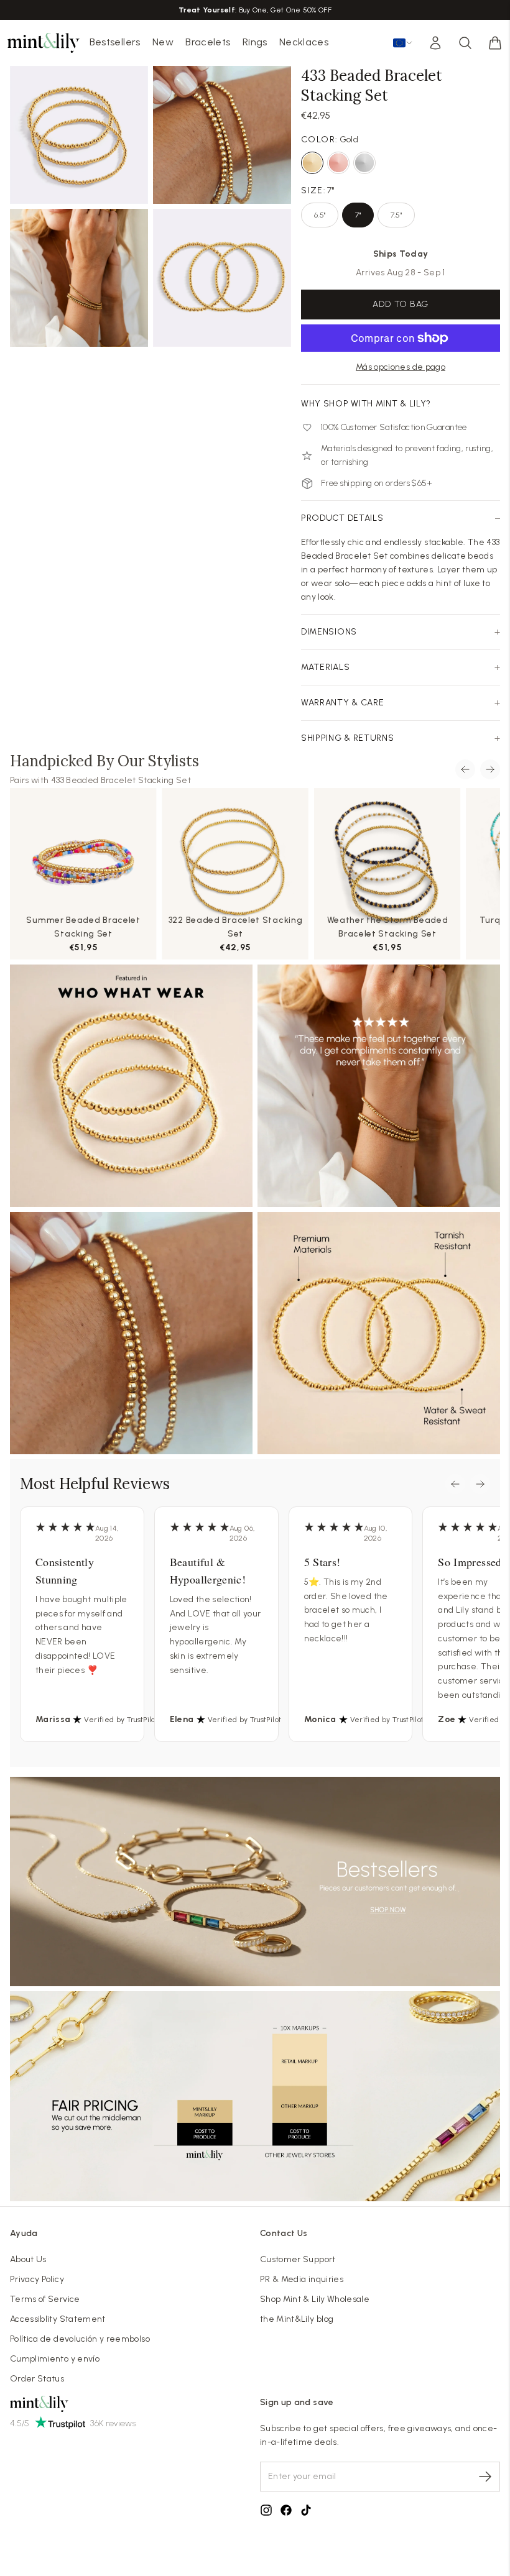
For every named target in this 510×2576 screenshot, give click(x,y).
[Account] (435, 43)
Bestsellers (115, 42)
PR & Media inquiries (302, 2279)
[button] (495, 43)
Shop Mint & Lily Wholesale (315, 2299)
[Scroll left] (465, 769)
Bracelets (208, 42)
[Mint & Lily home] (44, 43)
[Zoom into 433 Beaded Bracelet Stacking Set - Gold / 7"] (79, 278)
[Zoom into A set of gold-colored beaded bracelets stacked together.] (79, 135)
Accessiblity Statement (58, 2319)
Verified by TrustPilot (121, 1720)
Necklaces (304, 42)
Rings (255, 42)
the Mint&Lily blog (297, 2319)
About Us (28, 2259)
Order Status (37, 2379)
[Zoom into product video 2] (222, 135)
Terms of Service (45, 2299)
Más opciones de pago (401, 367)
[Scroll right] (490, 769)
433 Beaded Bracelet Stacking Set (121, 780)
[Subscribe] (485, 2477)
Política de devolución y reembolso (80, 2339)
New (163, 42)
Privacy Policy (37, 2279)
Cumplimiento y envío (55, 2359)
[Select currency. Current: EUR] (403, 43)
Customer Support (298, 2259)
